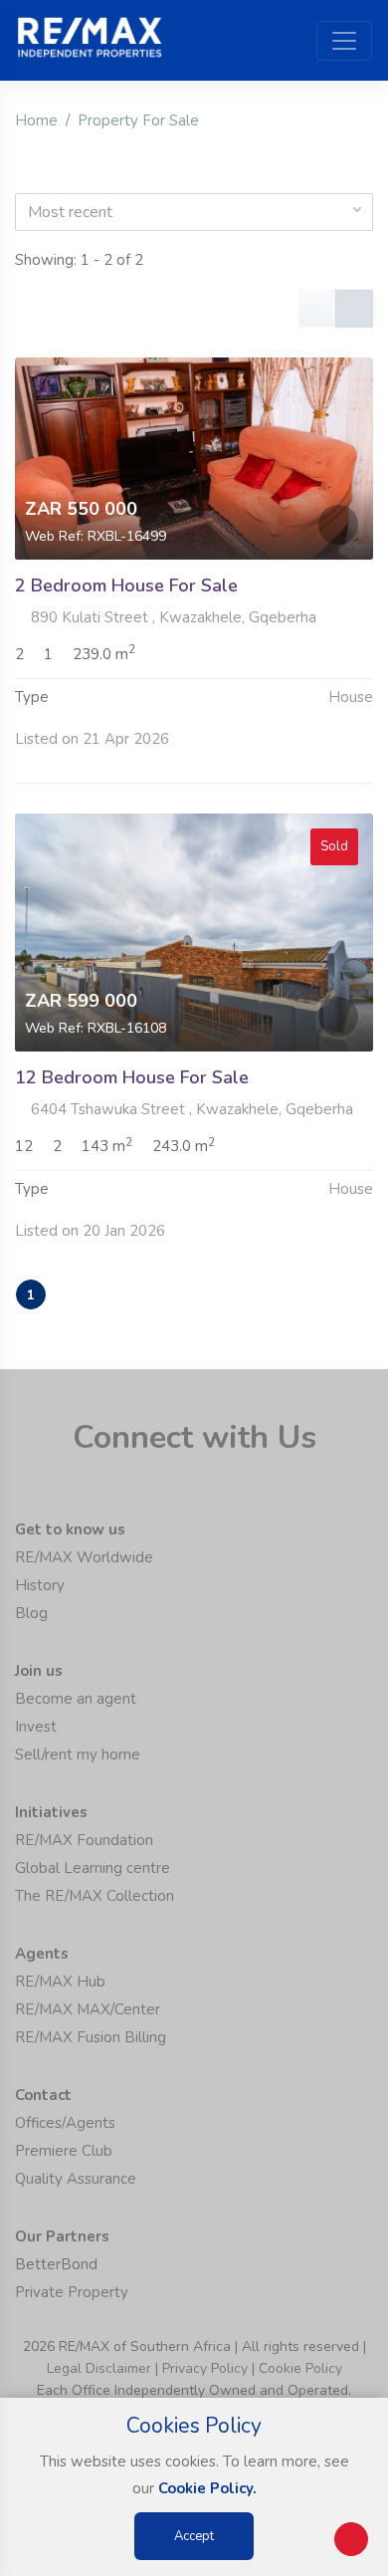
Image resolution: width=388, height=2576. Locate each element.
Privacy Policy (205, 2368)
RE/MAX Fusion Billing (91, 2037)
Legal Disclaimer (99, 2368)
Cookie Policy (300, 2368)
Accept (194, 2536)
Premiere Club (64, 2151)
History (40, 1585)
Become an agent (76, 1699)
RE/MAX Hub (60, 1982)
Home (36, 120)
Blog (31, 1613)
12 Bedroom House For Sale (132, 1077)
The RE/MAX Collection (95, 1896)
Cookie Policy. (207, 2488)
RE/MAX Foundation (84, 1840)
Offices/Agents (65, 2123)
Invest (36, 1727)
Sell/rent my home (78, 1755)
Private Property (72, 2292)
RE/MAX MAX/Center (88, 2009)
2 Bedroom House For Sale (126, 585)
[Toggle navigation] (344, 41)
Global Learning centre (93, 1868)
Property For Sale (138, 120)
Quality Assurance (76, 2179)
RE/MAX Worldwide (84, 1557)
